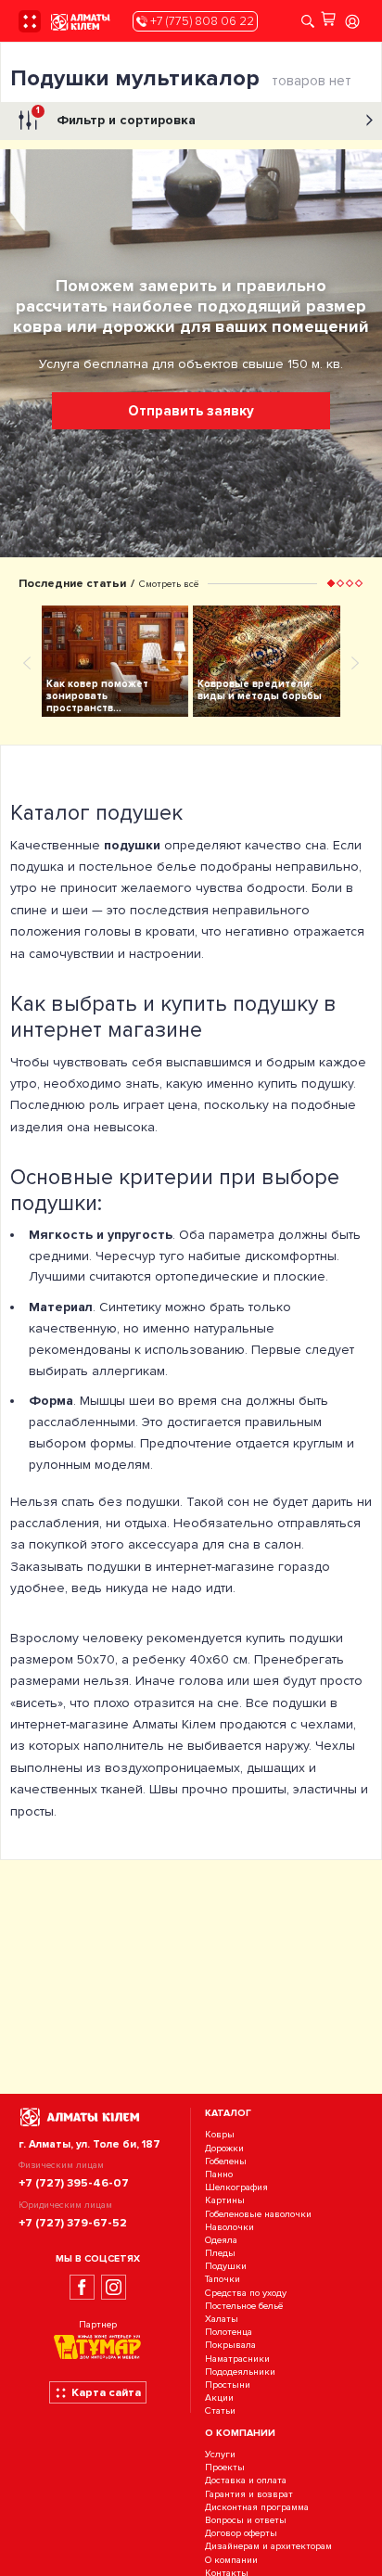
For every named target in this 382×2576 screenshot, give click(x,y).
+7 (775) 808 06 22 (201, 21)
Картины (225, 2201)
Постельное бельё (244, 2306)
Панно (219, 2174)
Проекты (225, 2468)
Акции (219, 2397)
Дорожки (224, 2148)
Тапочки (223, 2280)
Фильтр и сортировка (116, 116)
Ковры (220, 2135)
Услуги (220, 2454)
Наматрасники (237, 2359)
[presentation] (27, 662)
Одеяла (221, 2240)
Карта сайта (106, 2392)
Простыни (228, 2385)
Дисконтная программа (257, 2507)
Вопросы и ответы (246, 2520)
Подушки (226, 2266)
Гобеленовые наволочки (258, 2214)
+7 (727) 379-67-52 (73, 2223)
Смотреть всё (169, 584)
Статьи (220, 2411)
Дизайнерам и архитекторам (268, 2547)
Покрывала (230, 2346)
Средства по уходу (246, 2293)
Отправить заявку (191, 411)
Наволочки (229, 2227)
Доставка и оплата (246, 2481)
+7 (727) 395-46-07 (74, 2183)
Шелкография (236, 2187)
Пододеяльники (240, 2372)
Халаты (222, 2319)
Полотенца (229, 2332)
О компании (231, 2560)
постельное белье (138, 867)
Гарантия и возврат (249, 2494)
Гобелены (226, 2161)
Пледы (220, 2253)
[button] (331, 583)
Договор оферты (241, 2533)
